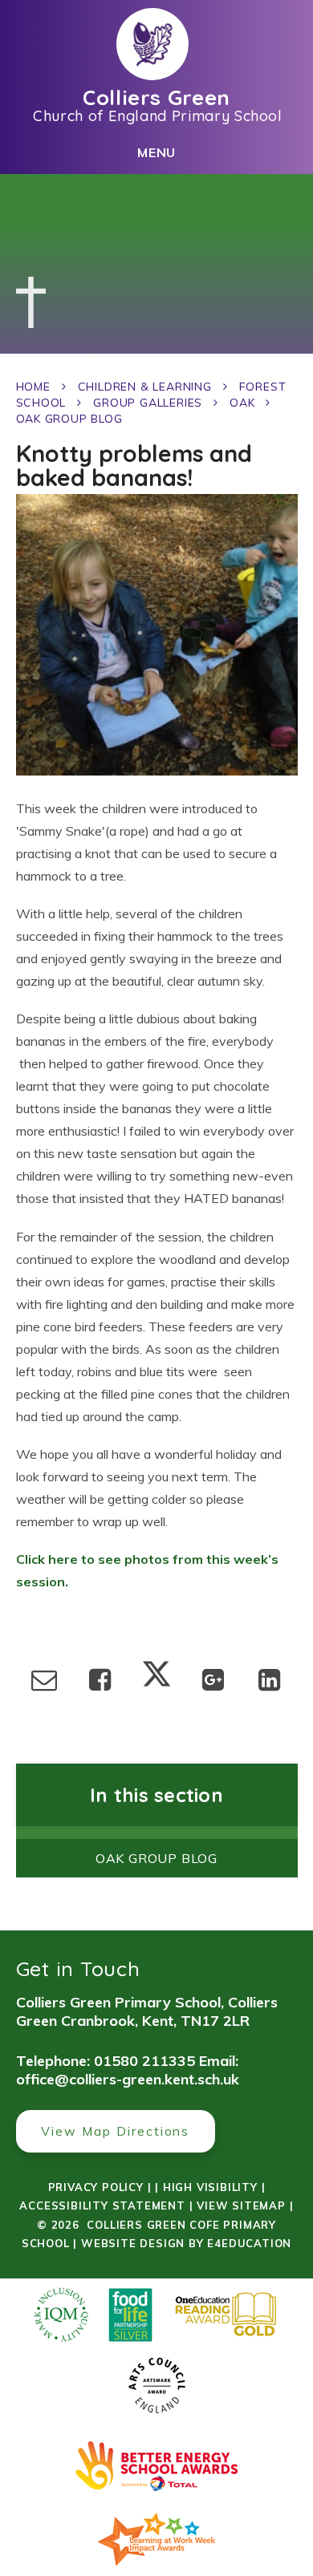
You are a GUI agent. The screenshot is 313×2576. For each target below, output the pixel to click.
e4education (249, 2243)
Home (33, 387)
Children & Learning (145, 387)
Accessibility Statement (102, 2205)
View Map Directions (115, 2131)
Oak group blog (69, 419)
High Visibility (210, 2187)
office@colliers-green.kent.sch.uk (128, 2079)
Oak (242, 403)
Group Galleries (148, 403)
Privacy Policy (96, 2187)
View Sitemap (241, 2205)
